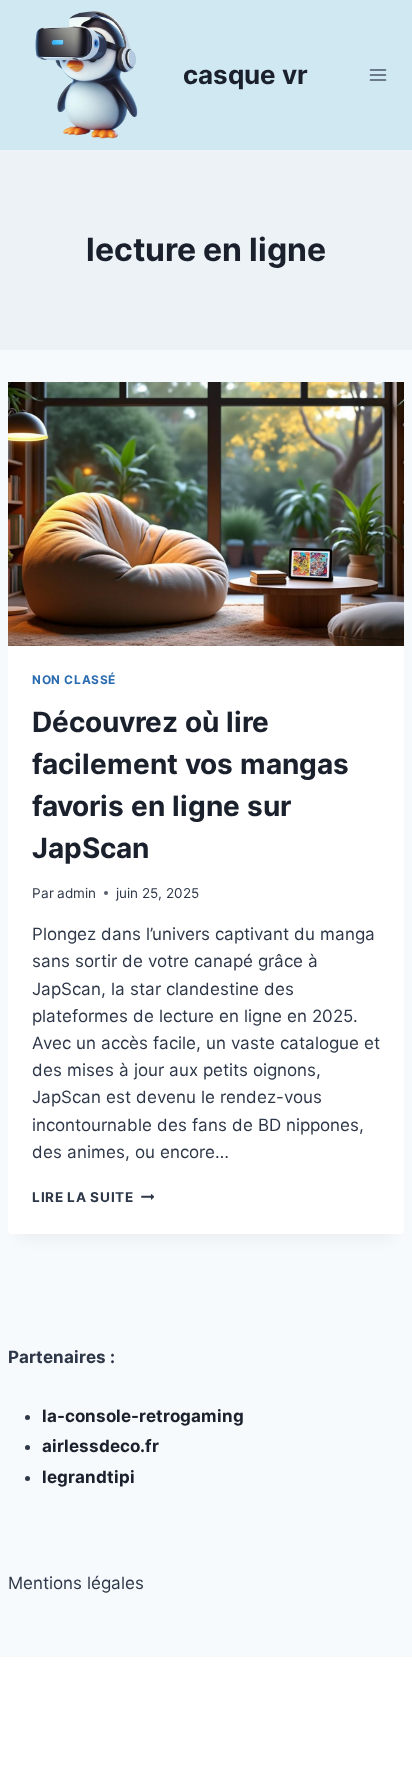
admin (76, 893)
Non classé (74, 679)
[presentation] (206, 514)
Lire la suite (93, 1197)
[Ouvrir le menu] (377, 74)
